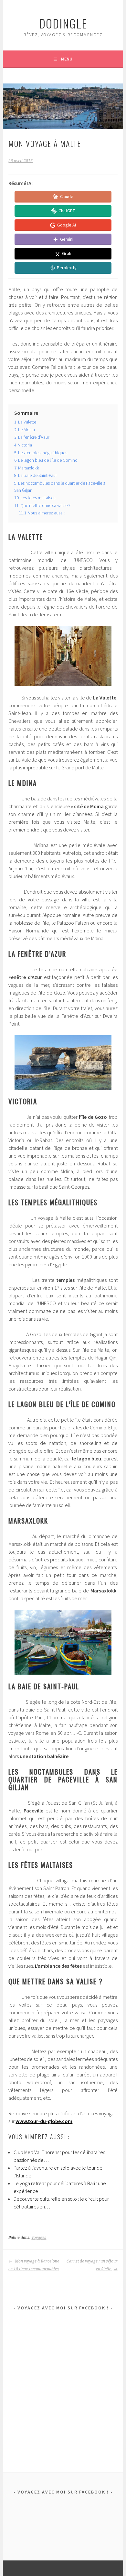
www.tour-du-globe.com (44, 2121)
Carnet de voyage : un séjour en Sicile (92, 2265)
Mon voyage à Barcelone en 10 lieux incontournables (34, 2265)
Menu (67, 59)
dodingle (63, 23)
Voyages (39, 2238)
